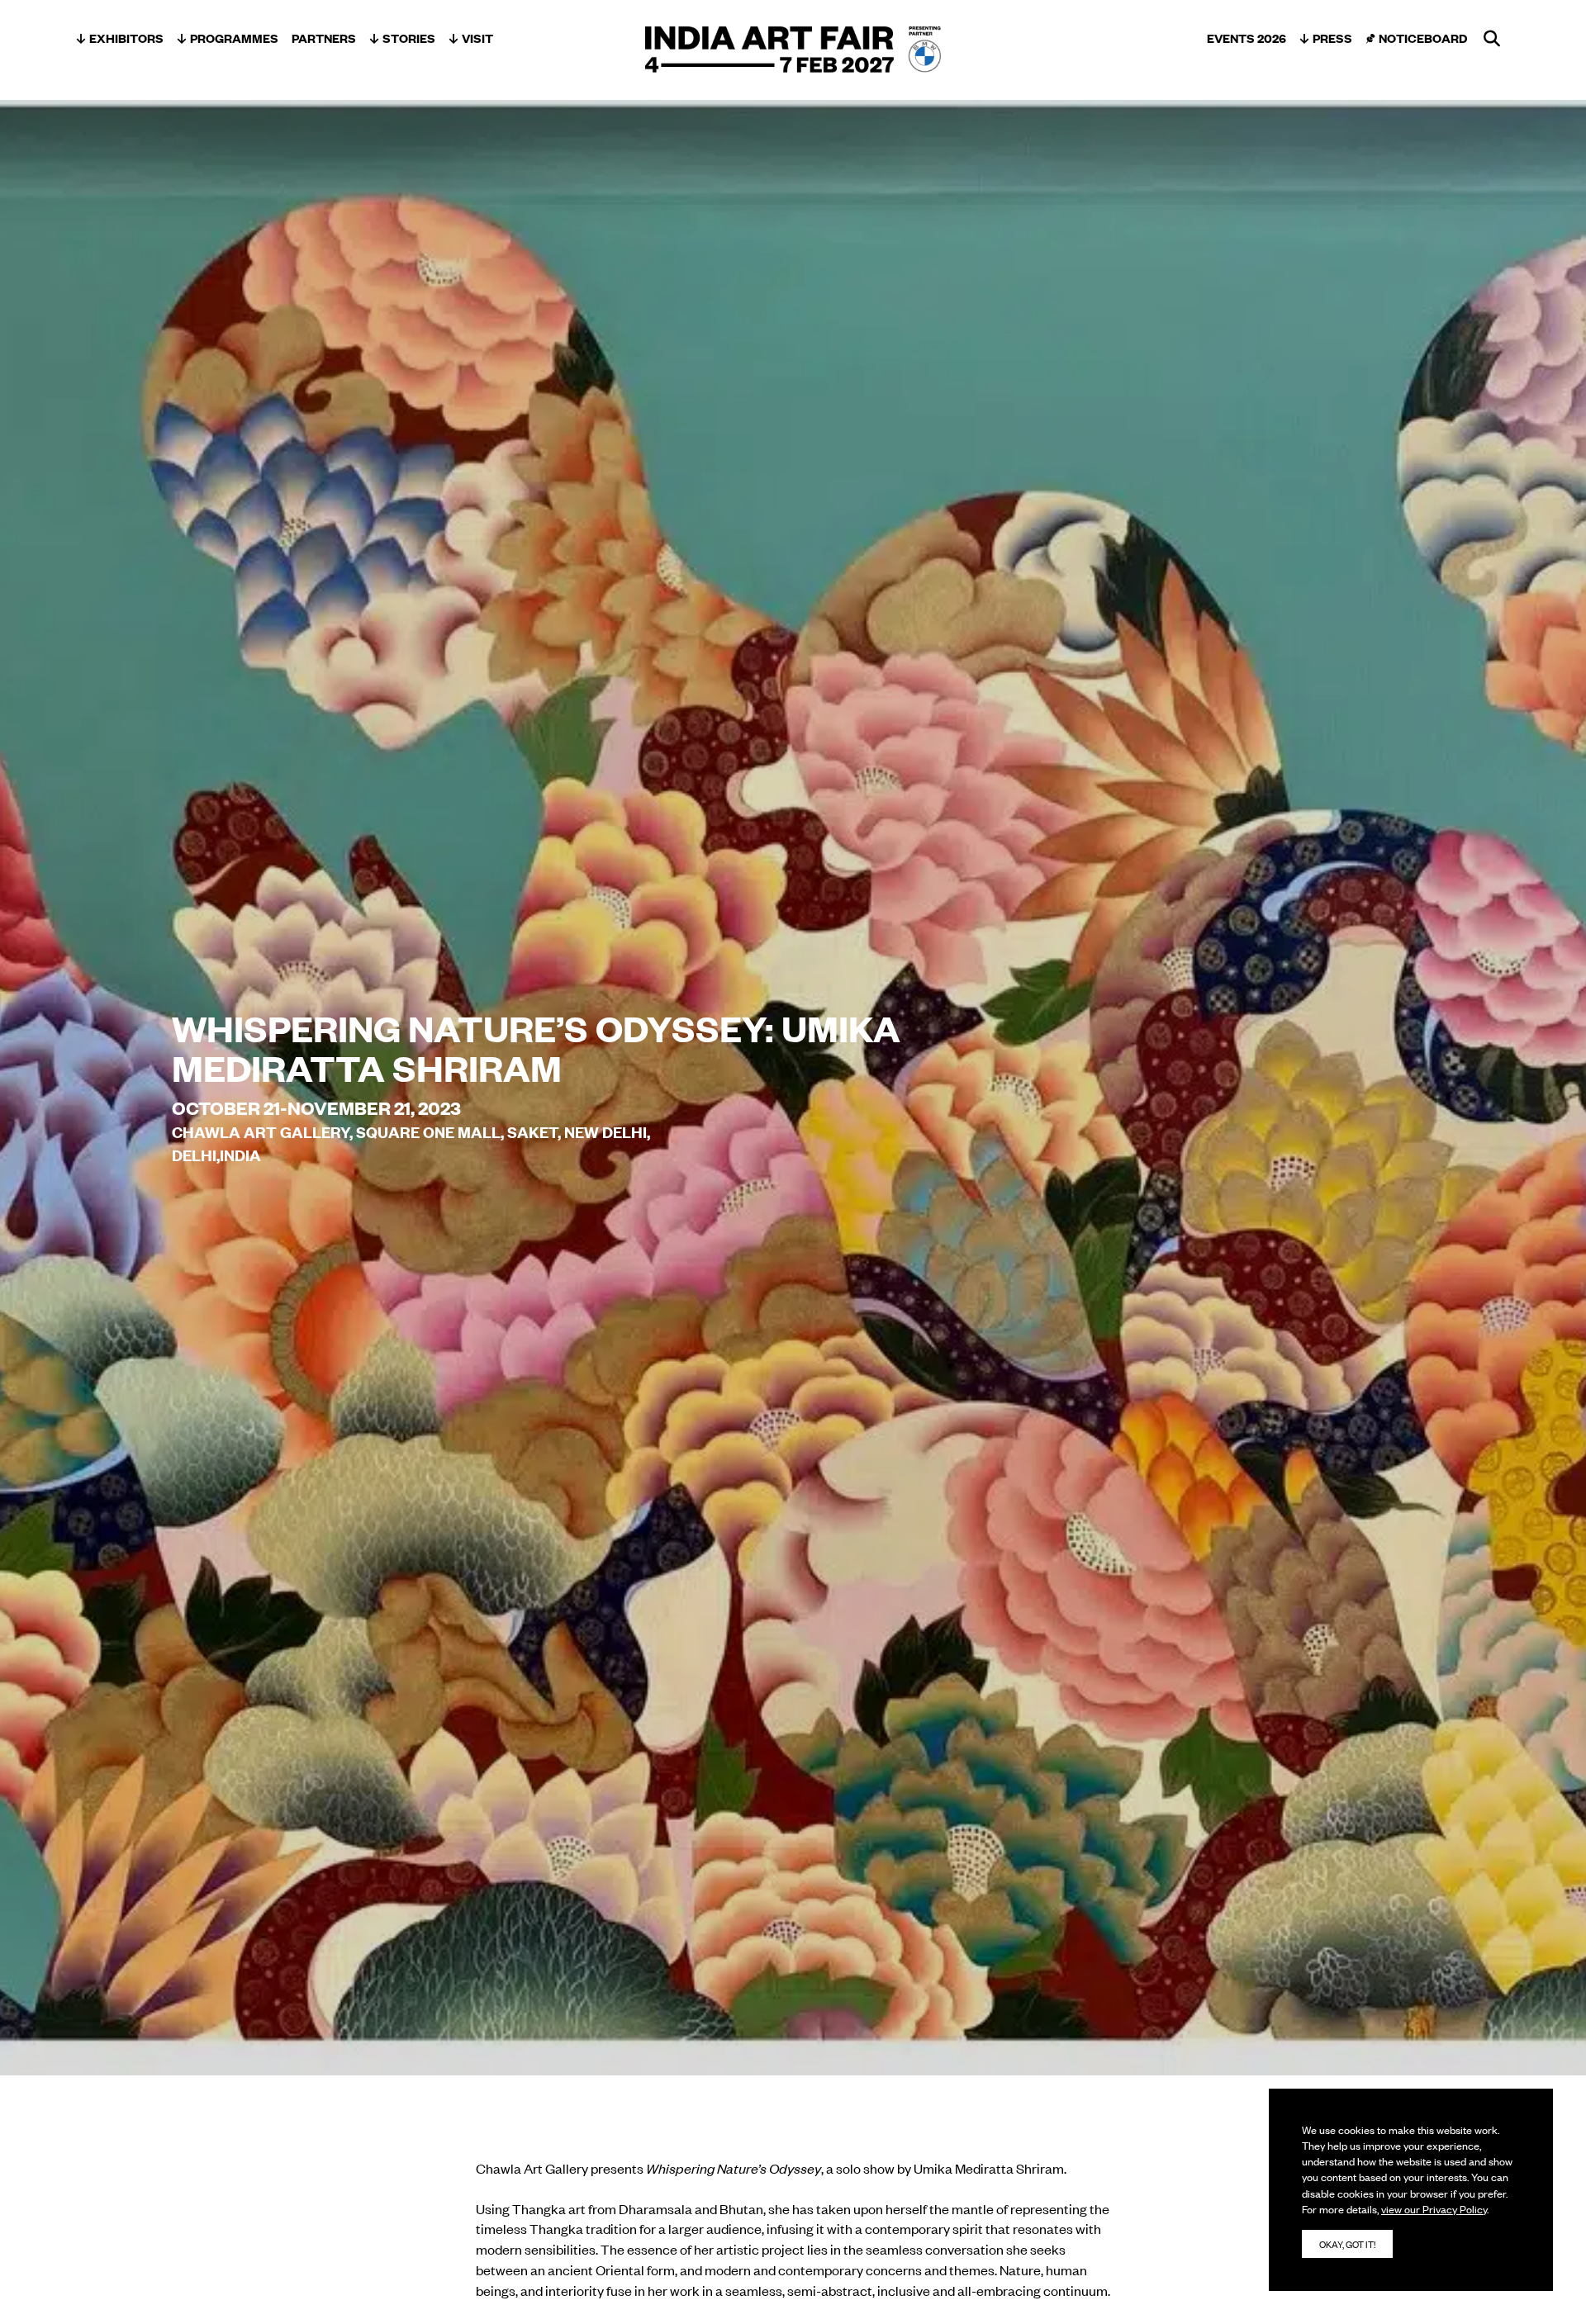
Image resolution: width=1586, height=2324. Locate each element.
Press (1332, 38)
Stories (409, 38)
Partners (324, 38)
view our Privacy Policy (1434, 2209)
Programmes (234, 38)
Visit (477, 38)
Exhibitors (126, 38)
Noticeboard (1423, 38)
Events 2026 (1246, 38)
